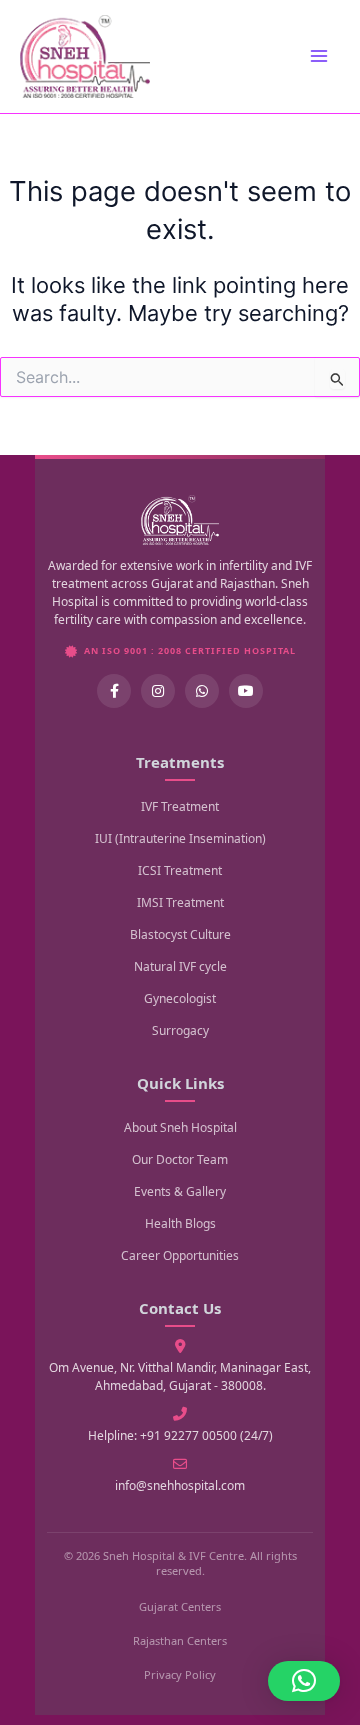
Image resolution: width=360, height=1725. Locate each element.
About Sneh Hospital (180, 1127)
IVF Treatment (180, 806)
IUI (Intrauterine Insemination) (180, 838)
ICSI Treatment (180, 870)
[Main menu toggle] (319, 56)
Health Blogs (180, 1223)
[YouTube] (246, 691)
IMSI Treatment (180, 902)
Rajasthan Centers (180, 1640)
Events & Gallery (180, 1191)
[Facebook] (114, 691)
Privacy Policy (180, 1674)
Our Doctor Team (180, 1159)
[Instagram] (158, 691)
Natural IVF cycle (180, 966)
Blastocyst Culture (180, 934)
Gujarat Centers (180, 1606)
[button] (304, 1681)
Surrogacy (180, 1030)
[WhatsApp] (202, 691)
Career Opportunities (180, 1255)
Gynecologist (180, 998)
